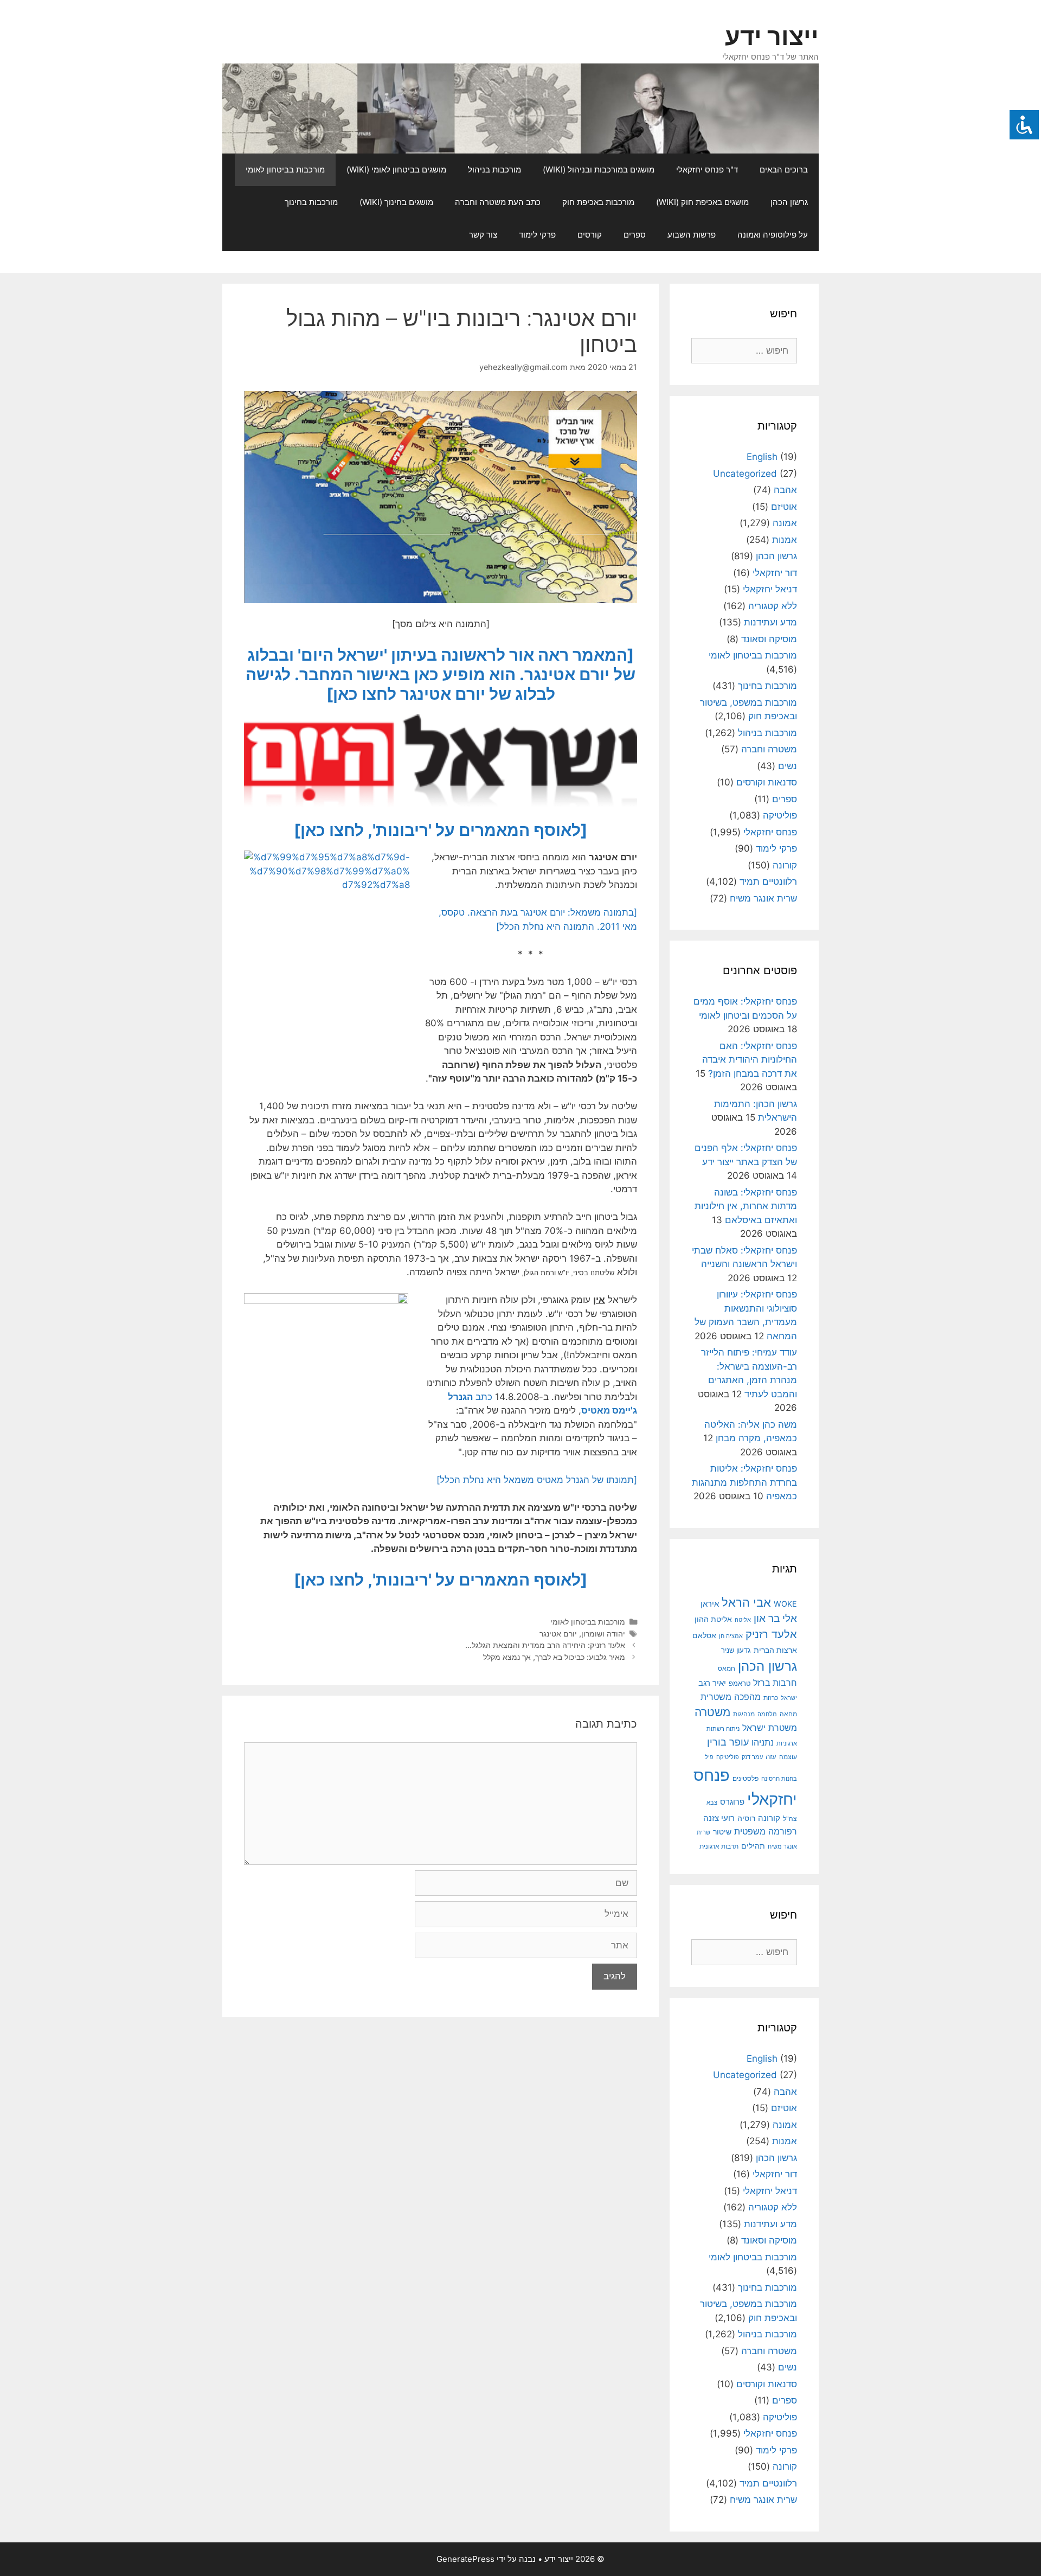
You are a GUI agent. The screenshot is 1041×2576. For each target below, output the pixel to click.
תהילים (753, 1846)
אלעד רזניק (771, 1634)
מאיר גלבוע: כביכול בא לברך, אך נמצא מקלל (554, 1657)
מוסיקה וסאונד (769, 639)
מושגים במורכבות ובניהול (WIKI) (599, 170)
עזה (771, 1757)
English (762, 457)
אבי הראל (746, 1602)
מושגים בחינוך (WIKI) (396, 202)
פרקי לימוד (537, 235)
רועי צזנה (719, 1818)
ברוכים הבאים (784, 170)
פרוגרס (732, 1802)
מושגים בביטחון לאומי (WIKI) (396, 170)
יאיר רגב (712, 1683)
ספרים (635, 235)
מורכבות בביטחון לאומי (285, 170)
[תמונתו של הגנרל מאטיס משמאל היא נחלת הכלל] (537, 1480)
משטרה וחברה (769, 749)
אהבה (785, 490)
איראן (710, 1604)
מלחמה (767, 1714)
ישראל (789, 1698)
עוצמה (788, 1757)
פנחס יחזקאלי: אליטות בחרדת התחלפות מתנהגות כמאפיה (744, 1482)
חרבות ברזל (775, 1683)
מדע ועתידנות (770, 622)
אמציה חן (731, 1636)
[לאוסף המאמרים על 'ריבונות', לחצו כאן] (441, 830)
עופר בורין (728, 1742)
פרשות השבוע (692, 235)
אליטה (743, 1620)
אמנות (785, 540)
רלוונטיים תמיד (768, 881)
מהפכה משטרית (731, 1697)
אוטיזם (784, 507)
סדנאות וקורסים (767, 782)
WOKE (785, 1604)
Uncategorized (745, 474)
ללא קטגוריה (773, 606)
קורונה (785, 865)
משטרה (712, 1712)
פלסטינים (746, 1778)
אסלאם (704, 1635)
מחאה (788, 1714)
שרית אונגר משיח (763, 898)
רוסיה (746, 1818)
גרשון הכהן (789, 202)
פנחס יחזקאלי (770, 832)
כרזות (771, 1698)
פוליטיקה (780, 815)
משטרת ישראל (770, 1728)
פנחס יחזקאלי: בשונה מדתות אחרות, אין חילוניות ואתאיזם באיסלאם (746, 1206)
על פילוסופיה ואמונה (773, 235)
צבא (712, 1803)
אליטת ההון (713, 1619)
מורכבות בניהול (494, 170)
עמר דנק (752, 1757)
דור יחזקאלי (775, 573)
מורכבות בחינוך (311, 202)
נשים (788, 766)
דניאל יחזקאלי (770, 589)
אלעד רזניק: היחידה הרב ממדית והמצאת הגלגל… (545, 1645)
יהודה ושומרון (603, 1634)
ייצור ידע (772, 36)
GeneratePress (465, 2559)
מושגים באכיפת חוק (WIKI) (702, 202)
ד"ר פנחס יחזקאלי (707, 170)
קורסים (590, 235)
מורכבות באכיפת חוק (598, 202)
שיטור (722, 1832)
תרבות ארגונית (719, 1846)
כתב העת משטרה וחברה (498, 202)
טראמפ (740, 1683)
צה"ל (790, 1819)
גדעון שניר (736, 1650)
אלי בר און (775, 1618)
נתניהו (763, 1743)
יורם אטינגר (558, 1634)
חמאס (727, 1669)
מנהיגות (744, 1714)
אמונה (785, 523)
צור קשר (483, 235)
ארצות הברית (775, 1650)
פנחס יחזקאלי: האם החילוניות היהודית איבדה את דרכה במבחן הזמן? (750, 1060)
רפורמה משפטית (766, 1831)
